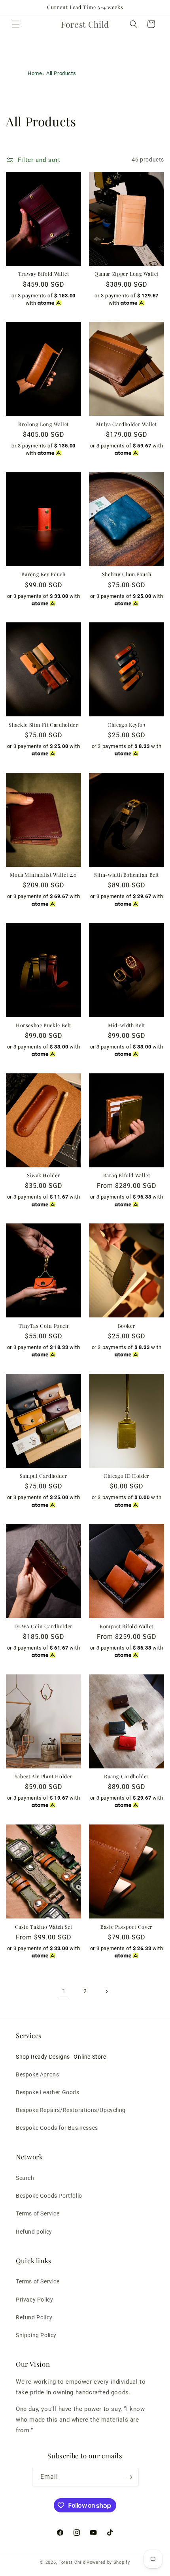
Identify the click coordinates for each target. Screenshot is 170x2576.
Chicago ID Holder (127, 1476)
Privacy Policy (34, 2300)
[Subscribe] (129, 2477)
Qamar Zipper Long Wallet (127, 274)
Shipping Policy (36, 2335)
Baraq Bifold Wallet (127, 1175)
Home (35, 73)
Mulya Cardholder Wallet (127, 424)
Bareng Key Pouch (43, 574)
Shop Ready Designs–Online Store (61, 2057)
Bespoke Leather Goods (48, 2092)
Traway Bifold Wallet (44, 274)
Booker (127, 1326)
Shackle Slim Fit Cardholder (43, 725)
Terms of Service (38, 2213)
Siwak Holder (44, 1175)
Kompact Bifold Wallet (127, 1626)
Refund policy (34, 2232)
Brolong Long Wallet (43, 424)
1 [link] (64, 1991)
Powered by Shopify (108, 2562)
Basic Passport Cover (127, 1927)
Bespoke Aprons (37, 2074)
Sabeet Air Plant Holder (44, 1776)
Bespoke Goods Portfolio (49, 2196)
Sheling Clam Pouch (127, 574)
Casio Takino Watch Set (44, 1927)
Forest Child (72, 2562)
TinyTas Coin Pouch (43, 1326)
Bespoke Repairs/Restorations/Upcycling (71, 2110)
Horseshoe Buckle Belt (43, 1025)
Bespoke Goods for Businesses (57, 2128)
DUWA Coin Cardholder (43, 1626)
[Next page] (106, 1992)
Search (25, 2178)
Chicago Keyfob (127, 725)
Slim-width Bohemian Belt (127, 875)
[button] (16, 24)
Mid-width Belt (127, 1025)
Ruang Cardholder (127, 1776)
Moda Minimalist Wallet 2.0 (43, 875)
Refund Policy (34, 2317)
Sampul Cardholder (44, 1476)
